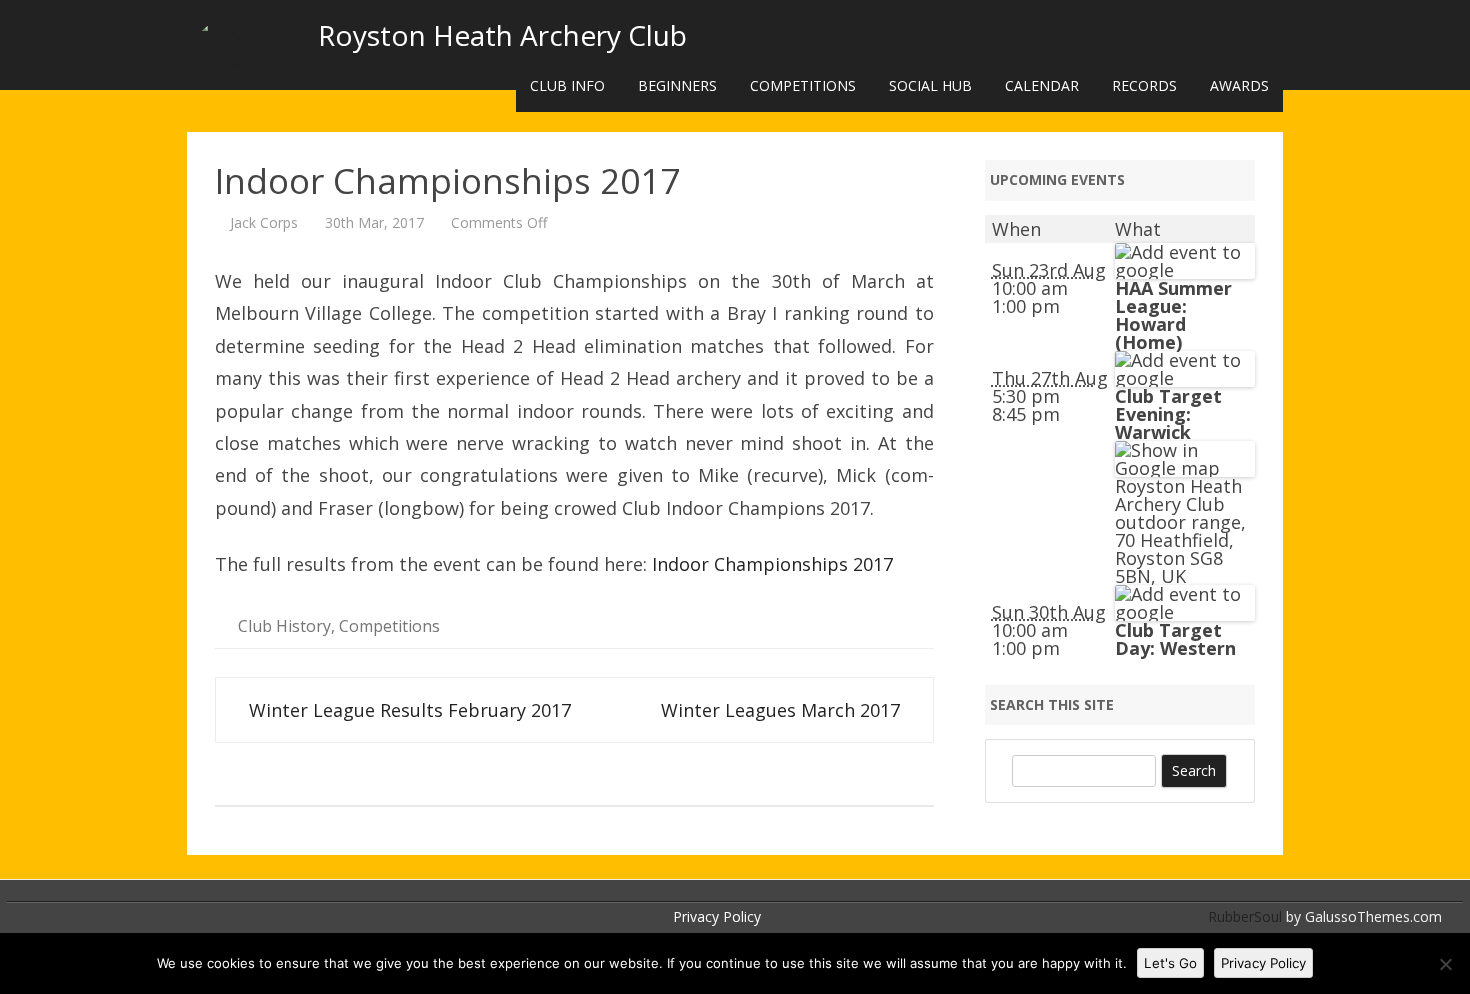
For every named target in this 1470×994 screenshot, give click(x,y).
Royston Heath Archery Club (502, 35)
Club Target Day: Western (1175, 639)
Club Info (567, 85)
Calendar (1042, 85)
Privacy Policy (717, 916)
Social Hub (930, 85)
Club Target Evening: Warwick (1168, 414)
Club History (284, 626)
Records (1144, 85)
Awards (1239, 85)
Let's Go (1170, 963)
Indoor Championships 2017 (772, 564)
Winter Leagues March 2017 (783, 710)
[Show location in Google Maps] (1185, 468)
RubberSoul (1245, 916)
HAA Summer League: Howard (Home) (1173, 315)
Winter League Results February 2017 (407, 710)
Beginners (677, 85)
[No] (1445, 964)
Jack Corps (264, 222)
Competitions (803, 85)
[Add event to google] (1185, 270)
